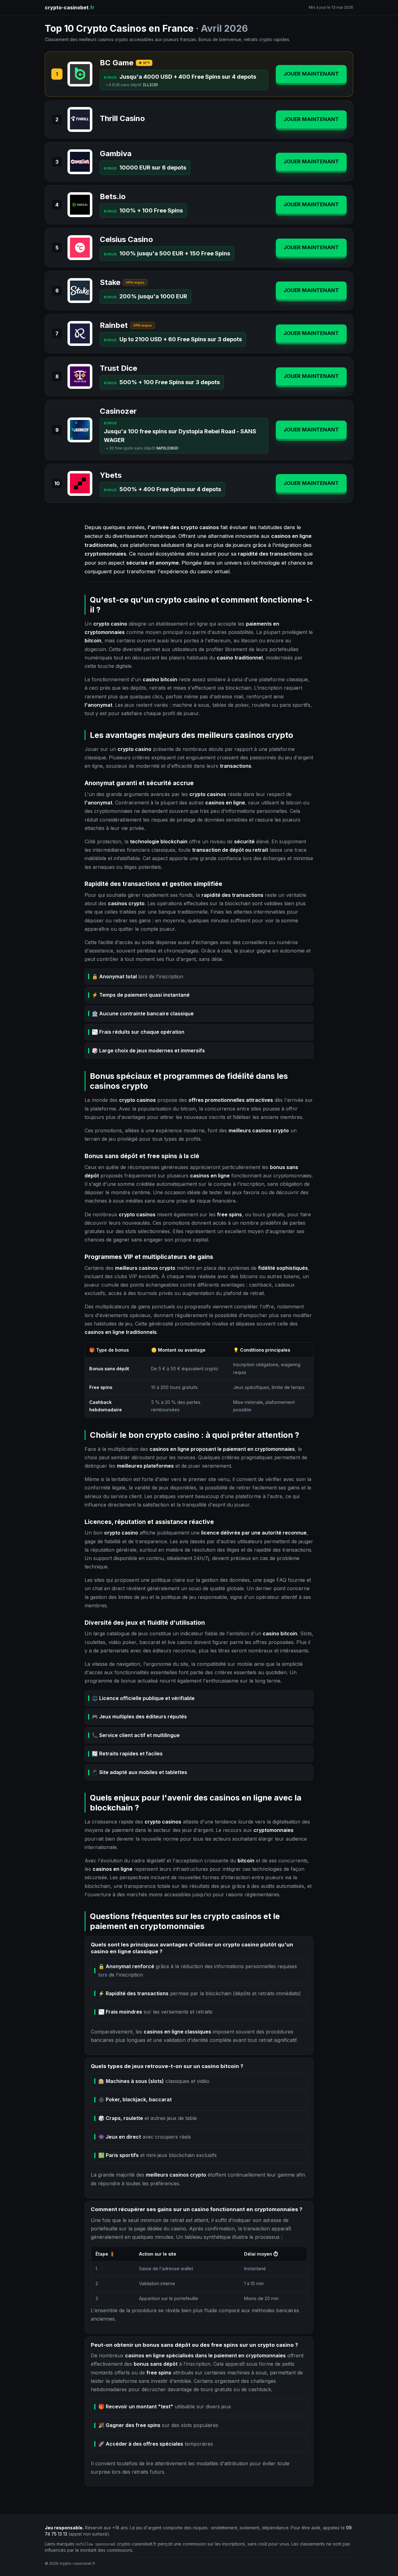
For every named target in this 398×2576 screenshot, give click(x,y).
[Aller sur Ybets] (80, 483)
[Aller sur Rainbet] (80, 333)
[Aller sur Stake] (80, 291)
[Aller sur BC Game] (80, 74)
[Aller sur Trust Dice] (80, 376)
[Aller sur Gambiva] (80, 162)
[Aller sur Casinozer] (80, 430)
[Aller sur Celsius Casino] (80, 248)
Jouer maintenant (311, 74)
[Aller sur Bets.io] (80, 205)
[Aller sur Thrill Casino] (80, 119)
